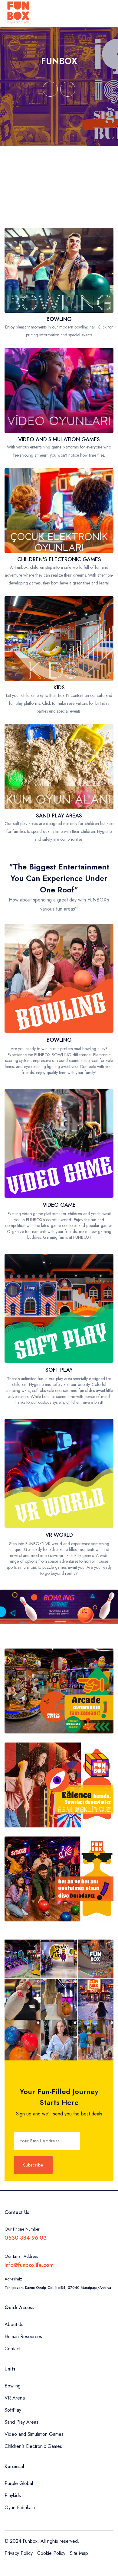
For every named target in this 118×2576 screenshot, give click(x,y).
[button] (50, 89)
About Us (14, 2324)
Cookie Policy (51, 2553)
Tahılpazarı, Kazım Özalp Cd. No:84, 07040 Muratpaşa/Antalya (58, 2288)
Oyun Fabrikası (20, 2508)
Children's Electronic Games (33, 2446)
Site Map (79, 2553)
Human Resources (23, 2337)
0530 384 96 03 (26, 2238)
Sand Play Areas (21, 2422)
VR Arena (15, 2398)
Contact (12, 2349)
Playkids (13, 2495)
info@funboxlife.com (29, 2265)
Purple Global (19, 2483)
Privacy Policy (19, 2553)
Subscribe (33, 2165)
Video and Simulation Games (34, 2434)
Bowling (13, 2386)
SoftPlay (13, 2410)
